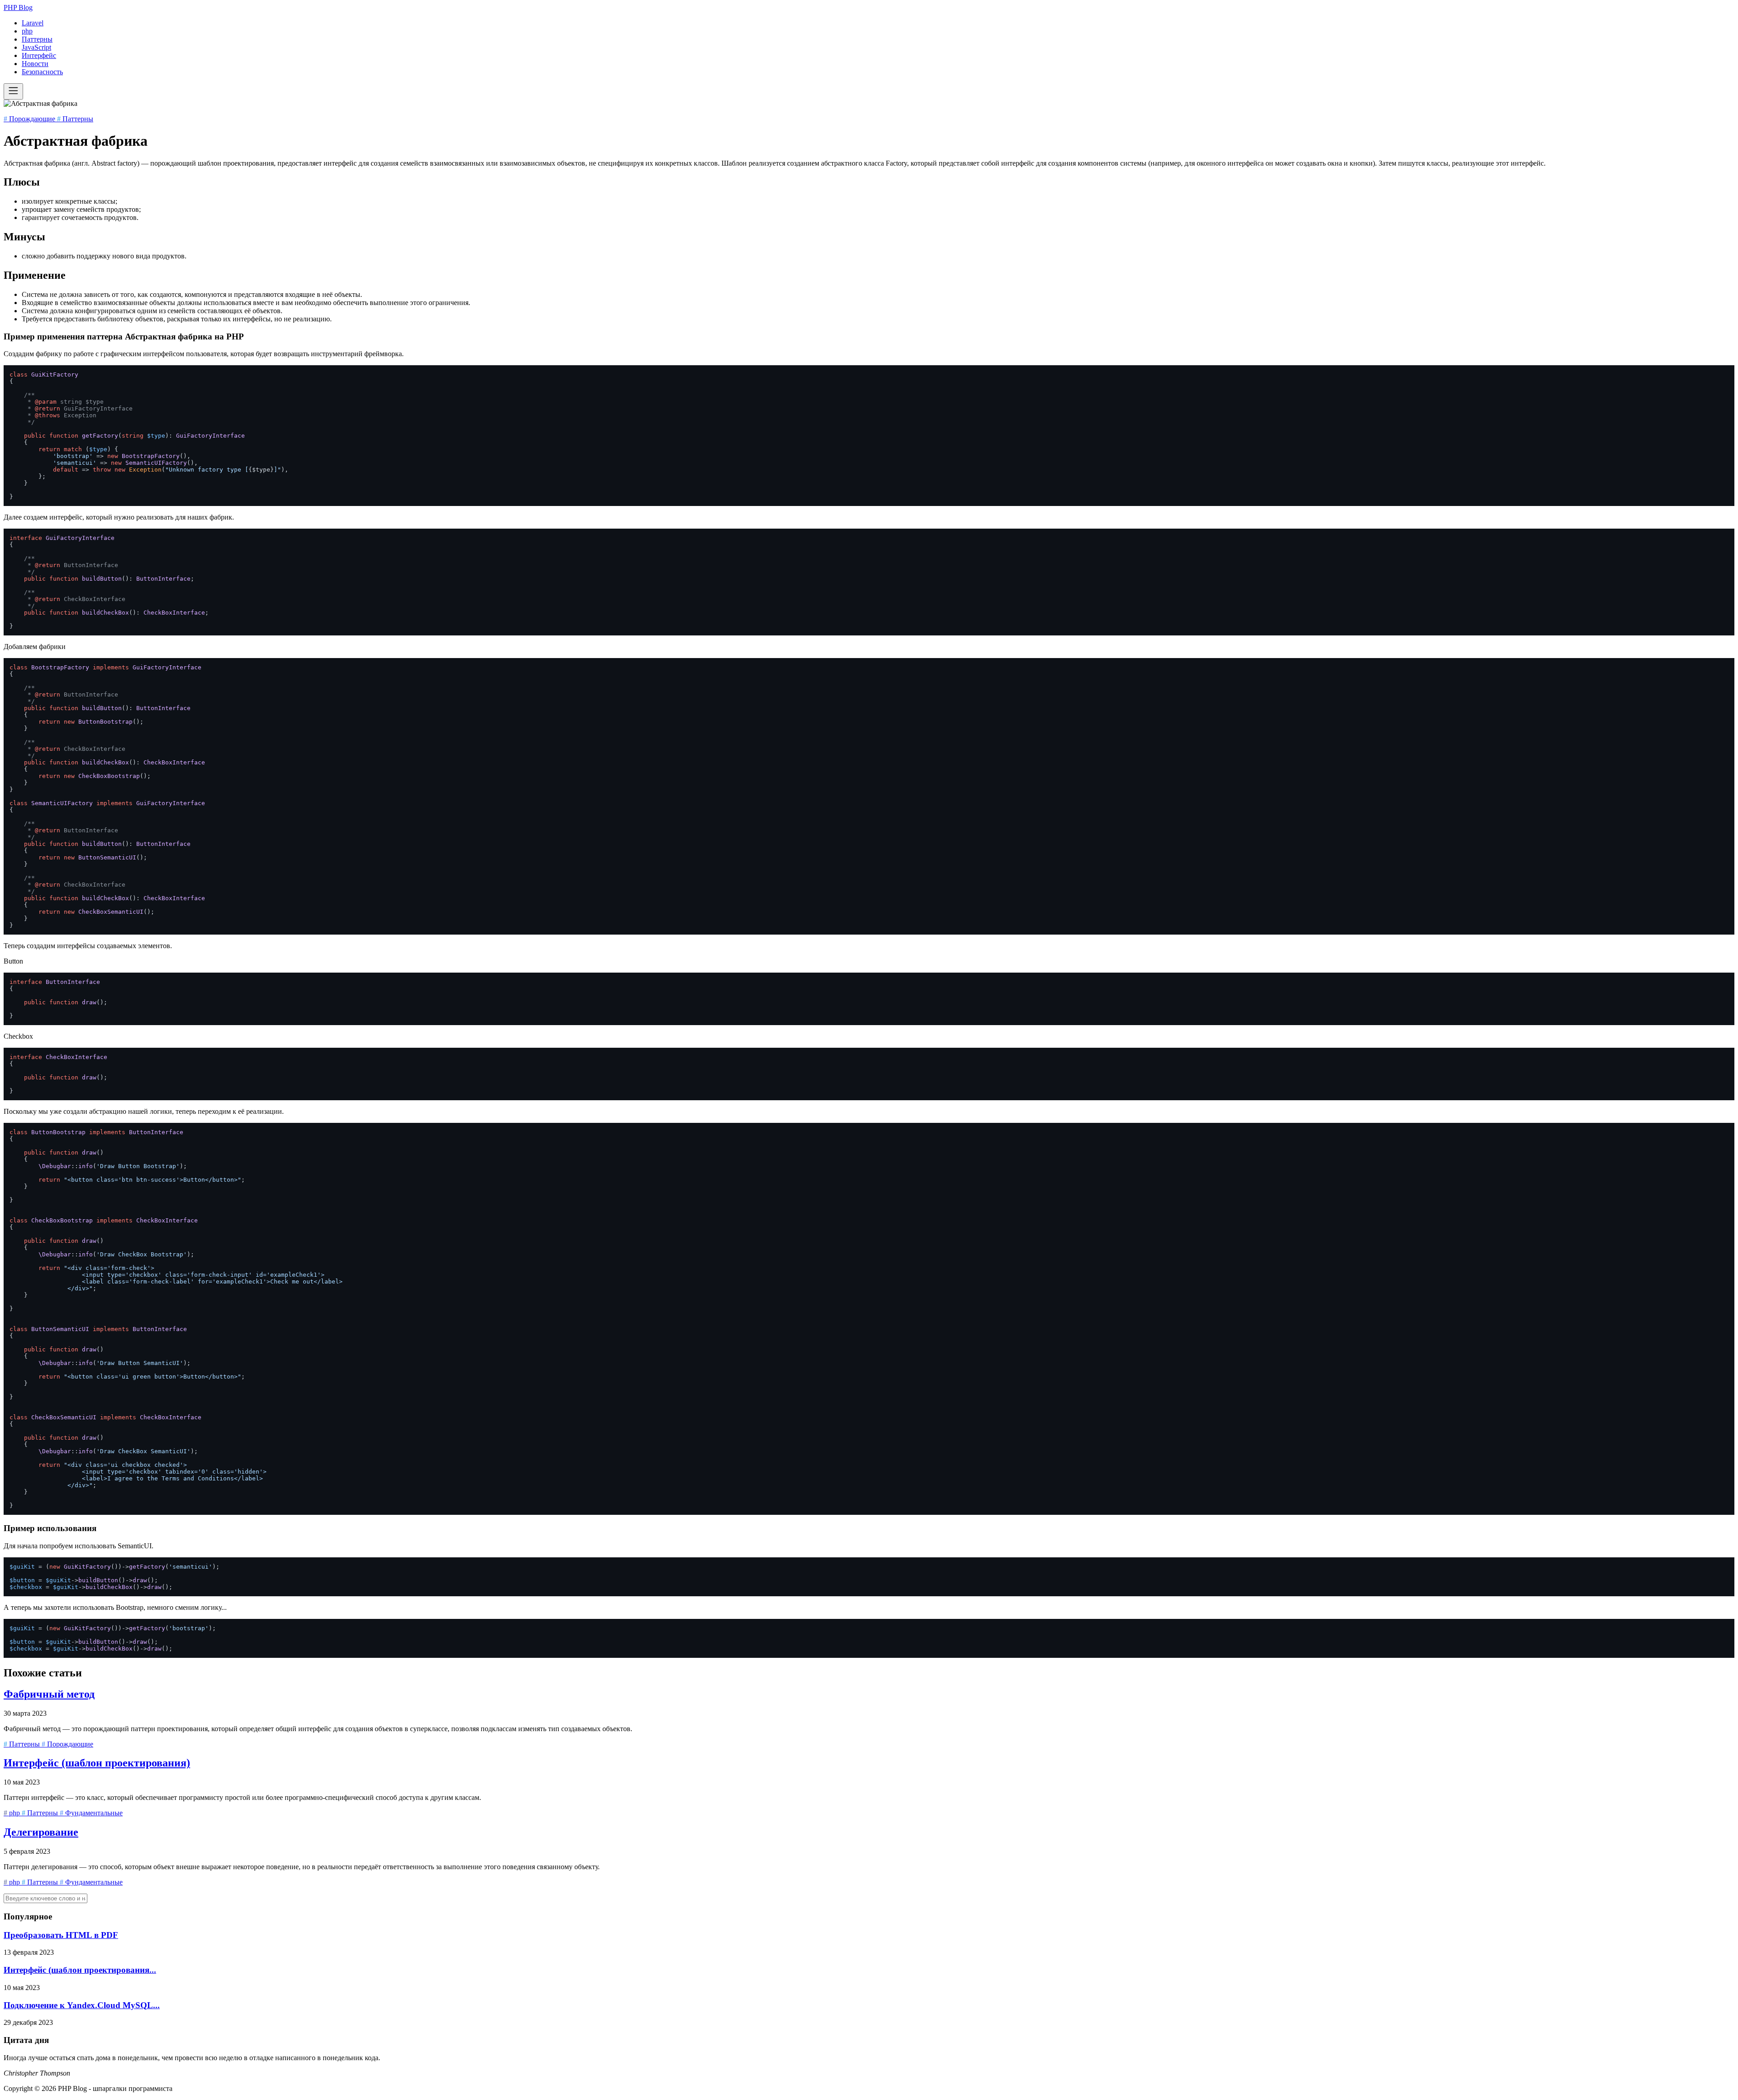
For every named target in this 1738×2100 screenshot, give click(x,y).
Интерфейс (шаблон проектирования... (80, 1970)
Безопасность (42, 72)
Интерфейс (39, 55)
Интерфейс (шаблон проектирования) (97, 1763)
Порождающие (30, 119)
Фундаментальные (91, 1813)
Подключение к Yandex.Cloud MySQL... (82, 2005)
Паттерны (37, 39)
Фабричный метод (49, 1694)
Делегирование (41, 1832)
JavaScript (36, 47)
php (27, 31)
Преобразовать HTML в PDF (61, 1935)
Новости (35, 64)
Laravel (33, 23)
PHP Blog (18, 7)
